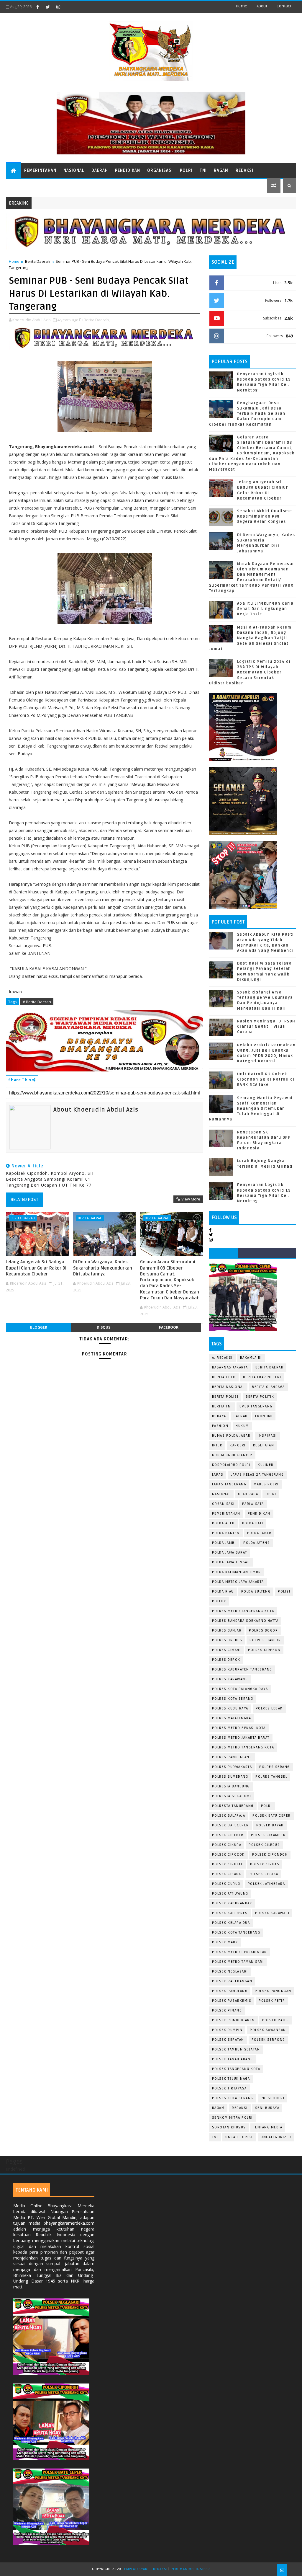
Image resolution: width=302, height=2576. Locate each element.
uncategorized (276, 2137)
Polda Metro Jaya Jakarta (238, 1582)
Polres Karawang (230, 1679)
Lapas (218, 1475)
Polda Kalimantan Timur (237, 1572)
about (262, 6)
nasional (221, 1494)
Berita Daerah (38, 261)
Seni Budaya (267, 2108)
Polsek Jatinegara (266, 1884)
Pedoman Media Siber (190, 2569)
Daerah (100, 171)
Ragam (221, 171)
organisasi (223, 1504)
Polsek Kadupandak (232, 1903)
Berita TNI (222, 1406)
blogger (39, 1327)
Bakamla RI (251, 1358)
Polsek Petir (272, 2001)
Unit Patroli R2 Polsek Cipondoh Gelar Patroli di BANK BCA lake (266, 1079)
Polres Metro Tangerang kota (243, 1747)
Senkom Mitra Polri (232, 2118)
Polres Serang (275, 1767)
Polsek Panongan (273, 1991)
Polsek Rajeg (276, 2020)
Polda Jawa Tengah (231, 1562)
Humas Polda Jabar (231, 1436)
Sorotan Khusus (229, 2127)
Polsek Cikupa (227, 1845)
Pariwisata (253, 1504)
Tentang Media (268, 2127)
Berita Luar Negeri (262, 1377)
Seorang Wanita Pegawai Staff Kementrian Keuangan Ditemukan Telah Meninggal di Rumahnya (251, 1109)
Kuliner (266, 1465)
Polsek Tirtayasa (229, 2088)
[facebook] (37, 7)
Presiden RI (273, 2098)
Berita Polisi (225, 1397)
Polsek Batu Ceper (272, 1816)
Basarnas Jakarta (230, 1367)
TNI (203, 171)
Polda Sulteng (256, 1592)
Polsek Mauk (225, 1942)
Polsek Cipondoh (270, 1855)
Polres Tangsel (271, 1777)
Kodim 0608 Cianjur (232, 1455)
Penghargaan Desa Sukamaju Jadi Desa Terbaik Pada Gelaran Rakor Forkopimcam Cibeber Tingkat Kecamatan (247, 414)
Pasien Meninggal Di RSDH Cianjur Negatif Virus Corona (266, 1027)
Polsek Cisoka (264, 1874)
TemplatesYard (136, 2569)
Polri (186, 171)
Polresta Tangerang (233, 1806)
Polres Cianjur (265, 1640)
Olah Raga (248, 1494)
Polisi (284, 1592)
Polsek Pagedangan (232, 1981)
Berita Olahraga (268, 1387)
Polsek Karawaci (272, 1913)
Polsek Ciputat (227, 1864)
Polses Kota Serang (233, 2098)
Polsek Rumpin (227, 2030)
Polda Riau (223, 1592)
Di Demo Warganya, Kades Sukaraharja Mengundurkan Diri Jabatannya (103, 1268)
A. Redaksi (222, 1358)
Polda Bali (253, 1523)
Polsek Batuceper (230, 1825)
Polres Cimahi (226, 1650)
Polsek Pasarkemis (232, 2001)
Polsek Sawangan (268, 2030)
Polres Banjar (227, 1630)
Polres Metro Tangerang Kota (243, 1611)
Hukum (242, 1426)
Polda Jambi (224, 1543)
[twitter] (48, 7)
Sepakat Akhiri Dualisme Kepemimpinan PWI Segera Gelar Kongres (265, 516)
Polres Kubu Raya (230, 1708)
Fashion (220, 1426)
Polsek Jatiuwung (230, 1894)
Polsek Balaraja (229, 1816)
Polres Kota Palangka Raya (240, 1689)
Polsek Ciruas (265, 1864)
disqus (104, 1327)
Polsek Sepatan (228, 2040)
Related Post (24, 1200)
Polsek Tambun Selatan (236, 2049)
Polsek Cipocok (228, 1855)
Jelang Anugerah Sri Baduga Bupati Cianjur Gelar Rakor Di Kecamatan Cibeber (36, 1268)
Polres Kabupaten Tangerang (242, 1669)
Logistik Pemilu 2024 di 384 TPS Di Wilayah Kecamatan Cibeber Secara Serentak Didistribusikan (250, 672)
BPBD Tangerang (256, 1406)
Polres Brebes (227, 1640)
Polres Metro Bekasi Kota (239, 1728)
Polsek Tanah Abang (233, 2059)
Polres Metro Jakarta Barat (241, 1738)
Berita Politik (260, 1397)
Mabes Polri (266, 1484)
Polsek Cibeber (228, 1835)
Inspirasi (267, 1436)
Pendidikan (128, 171)
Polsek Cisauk (227, 1874)
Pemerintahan (40, 171)
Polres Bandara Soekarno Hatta (245, 1621)
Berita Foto (224, 1377)
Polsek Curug (226, 1884)
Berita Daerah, (97, 320)
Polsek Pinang (227, 2010)
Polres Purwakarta (232, 1767)
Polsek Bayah (270, 1825)
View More (191, 1199)
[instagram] (58, 7)
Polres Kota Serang (233, 1699)
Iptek (217, 1445)
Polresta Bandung (231, 1786)
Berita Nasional (228, 1387)
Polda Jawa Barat (230, 1553)
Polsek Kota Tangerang (236, 1933)
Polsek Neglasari (230, 1971)
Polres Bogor (263, 1630)
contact (284, 6)
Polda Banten (226, 1533)
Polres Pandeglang (232, 1757)
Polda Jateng (257, 1543)
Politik (219, 1601)
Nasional (74, 171)
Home (241, 6)
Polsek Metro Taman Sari (238, 1962)
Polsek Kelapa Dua (231, 1923)
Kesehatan (264, 1445)
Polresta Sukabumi (232, 1796)
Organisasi (160, 171)
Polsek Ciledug (264, 1845)
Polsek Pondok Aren (233, 2020)
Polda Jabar (259, 1533)
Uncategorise (239, 2137)
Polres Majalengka (232, 1718)
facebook (169, 1327)
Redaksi (244, 171)
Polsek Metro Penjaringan (240, 1952)
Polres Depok (226, 1660)
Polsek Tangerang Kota (236, 2069)
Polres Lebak (269, 1708)
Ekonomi (264, 1416)
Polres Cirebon (264, 1650)
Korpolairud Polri (231, 1465)
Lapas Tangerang (229, 1484)
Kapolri (238, 1445)
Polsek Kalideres (230, 1913)
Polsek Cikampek (268, 1835)
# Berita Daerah (37, 1002)
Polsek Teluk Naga (231, 2079)
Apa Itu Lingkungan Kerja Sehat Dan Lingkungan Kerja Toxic (265, 609)
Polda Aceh (223, 1523)
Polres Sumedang (230, 1777)
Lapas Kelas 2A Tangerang (257, 1475)
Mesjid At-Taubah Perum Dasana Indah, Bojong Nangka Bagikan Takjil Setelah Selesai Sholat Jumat (250, 638)
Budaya (219, 1416)
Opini (271, 1494)
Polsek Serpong (268, 2040)
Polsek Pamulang (230, 1991)
